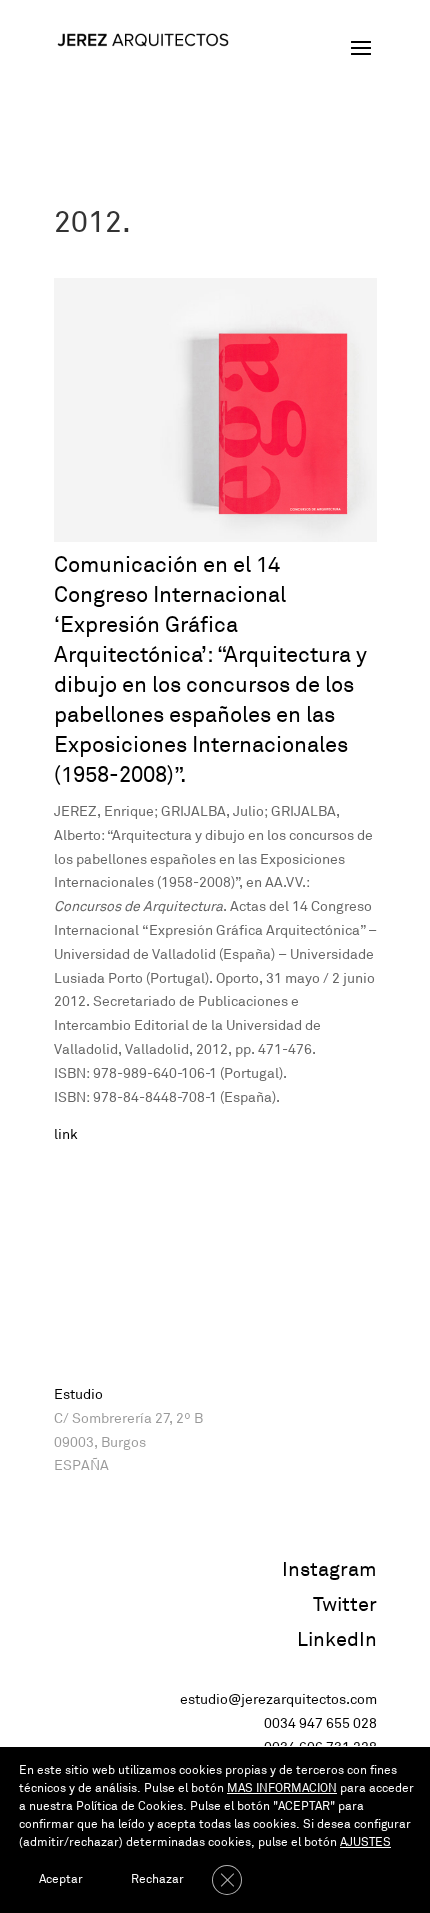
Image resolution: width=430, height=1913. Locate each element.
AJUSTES (365, 1842)
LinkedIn (337, 1639)
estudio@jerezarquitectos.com (278, 1699)
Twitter (345, 1604)
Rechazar (157, 1879)
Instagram (329, 1569)
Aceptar (61, 1879)
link (66, 1134)
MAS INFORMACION (282, 1788)
